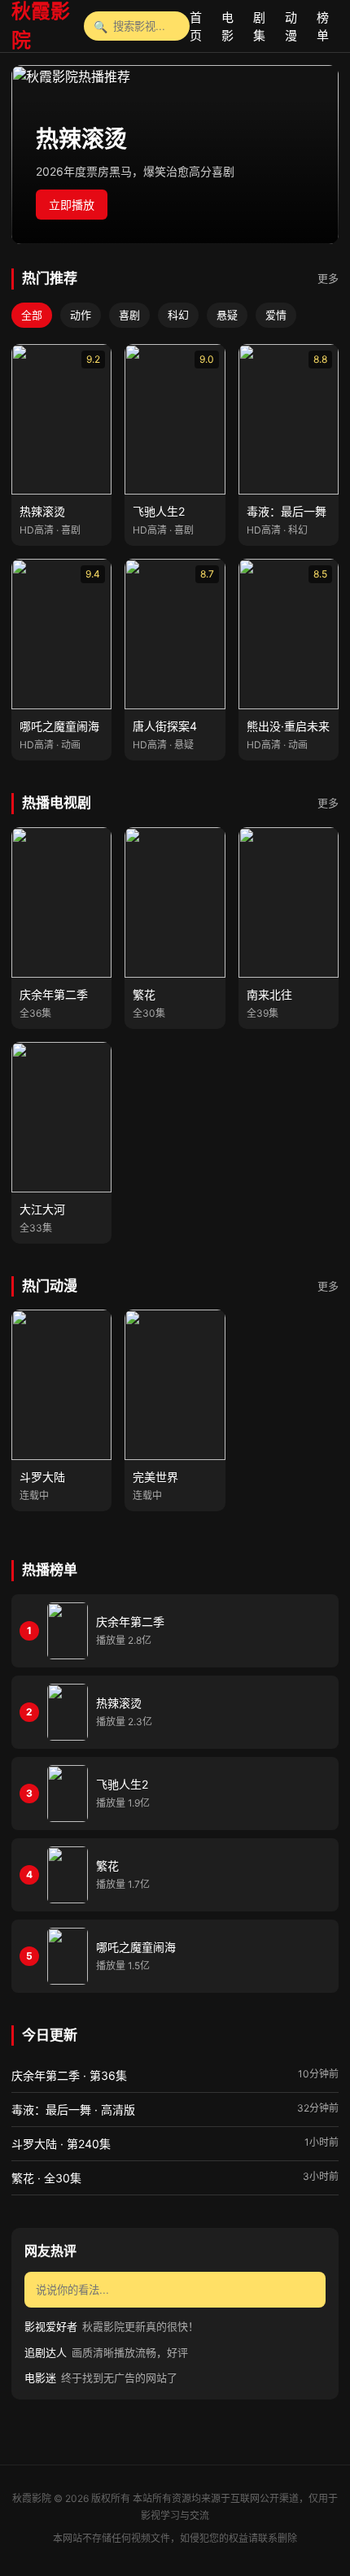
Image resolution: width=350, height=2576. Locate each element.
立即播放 (72, 205)
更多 (328, 278)
